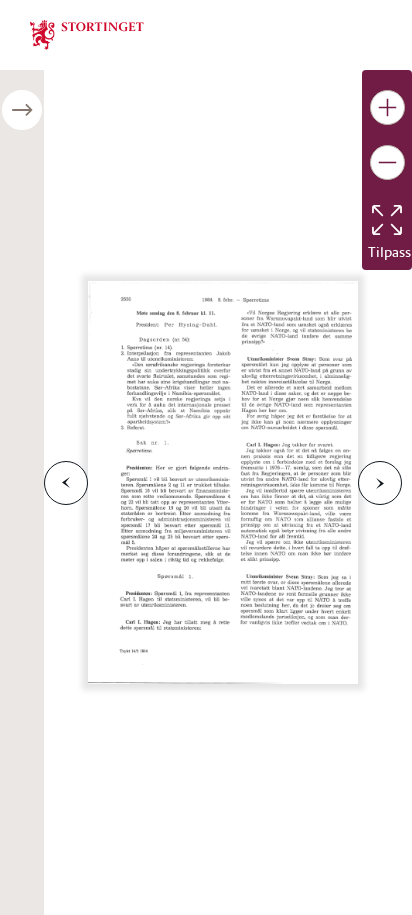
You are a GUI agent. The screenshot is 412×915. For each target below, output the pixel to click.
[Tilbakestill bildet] (387, 220)
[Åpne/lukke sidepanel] (22, 110)
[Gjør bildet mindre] (387, 162)
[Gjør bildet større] (387, 107)
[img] (87, 33)
